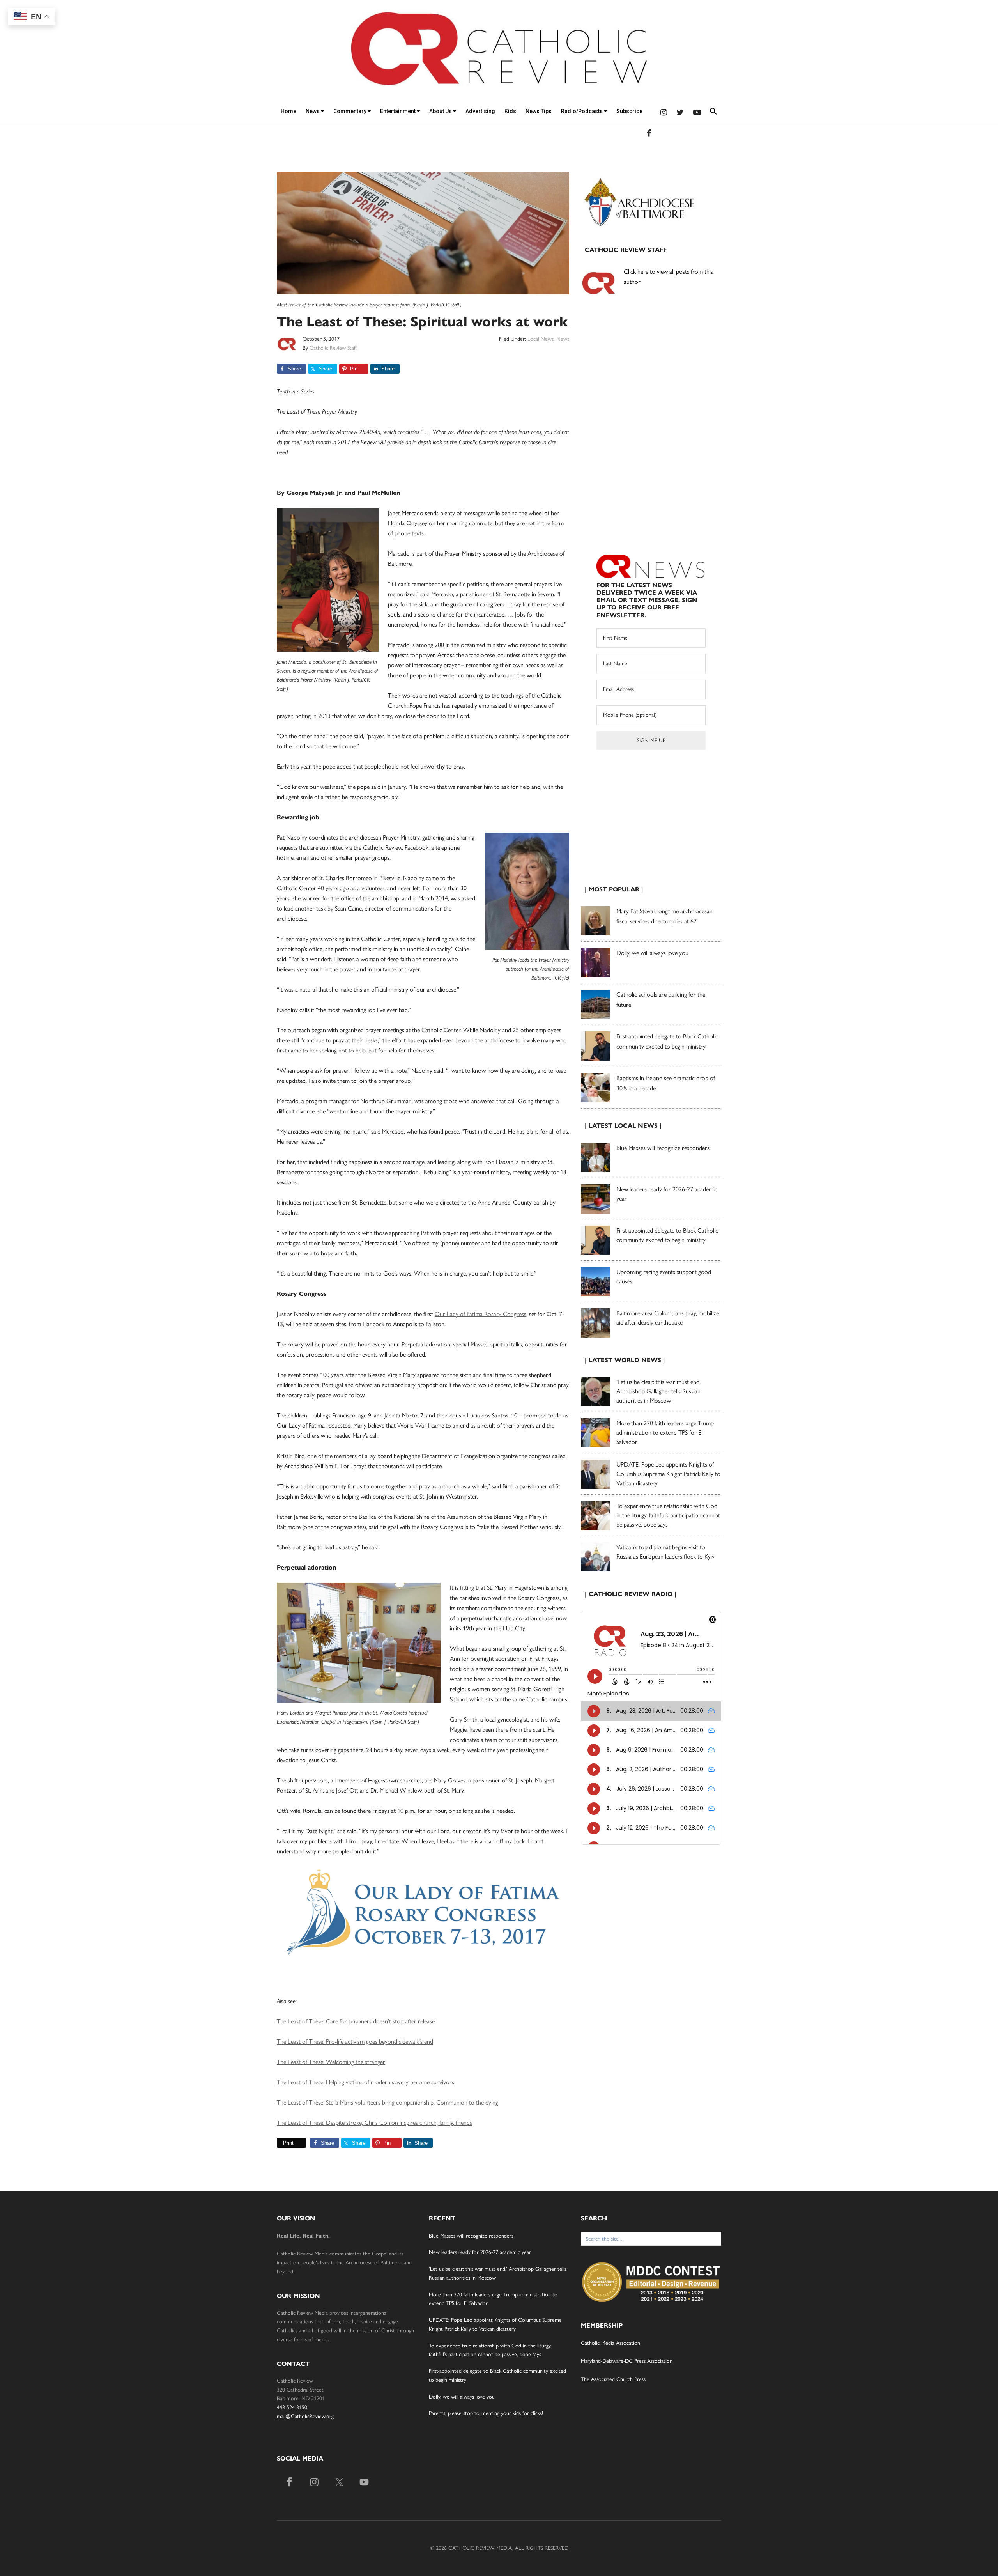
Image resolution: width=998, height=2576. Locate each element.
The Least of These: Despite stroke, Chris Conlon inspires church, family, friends (374, 2123)
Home (288, 111)
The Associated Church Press (613, 2379)
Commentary (350, 111)
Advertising (480, 111)
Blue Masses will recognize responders (664, 1148)
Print (288, 2143)
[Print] (280, 2143)
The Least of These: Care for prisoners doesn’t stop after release (357, 2021)
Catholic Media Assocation (610, 2343)
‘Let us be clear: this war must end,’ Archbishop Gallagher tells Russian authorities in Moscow (659, 1391)
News (313, 111)
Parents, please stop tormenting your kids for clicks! (486, 2413)
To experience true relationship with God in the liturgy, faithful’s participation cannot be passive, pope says (668, 1515)
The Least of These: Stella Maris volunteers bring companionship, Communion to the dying (388, 2102)
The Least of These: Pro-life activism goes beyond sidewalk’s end (355, 2042)
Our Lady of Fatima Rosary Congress (480, 1314)
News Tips (539, 111)
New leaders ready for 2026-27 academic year (480, 2252)
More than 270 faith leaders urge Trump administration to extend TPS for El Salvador (665, 1432)
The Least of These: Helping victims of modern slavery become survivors (365, 2082)
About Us (441, 111)
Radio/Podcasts (582, 111)
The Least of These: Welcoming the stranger (331, 2062)
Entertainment (398, 111)
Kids (510, 111)
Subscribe (629, 111)
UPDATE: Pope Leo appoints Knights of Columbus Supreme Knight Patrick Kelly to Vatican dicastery (668, 1474)
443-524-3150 (292, 2407)
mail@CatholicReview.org (305, 2416)
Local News (541, 339)
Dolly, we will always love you (652, 953)
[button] (713, 113)
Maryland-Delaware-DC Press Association (627, 2361)
